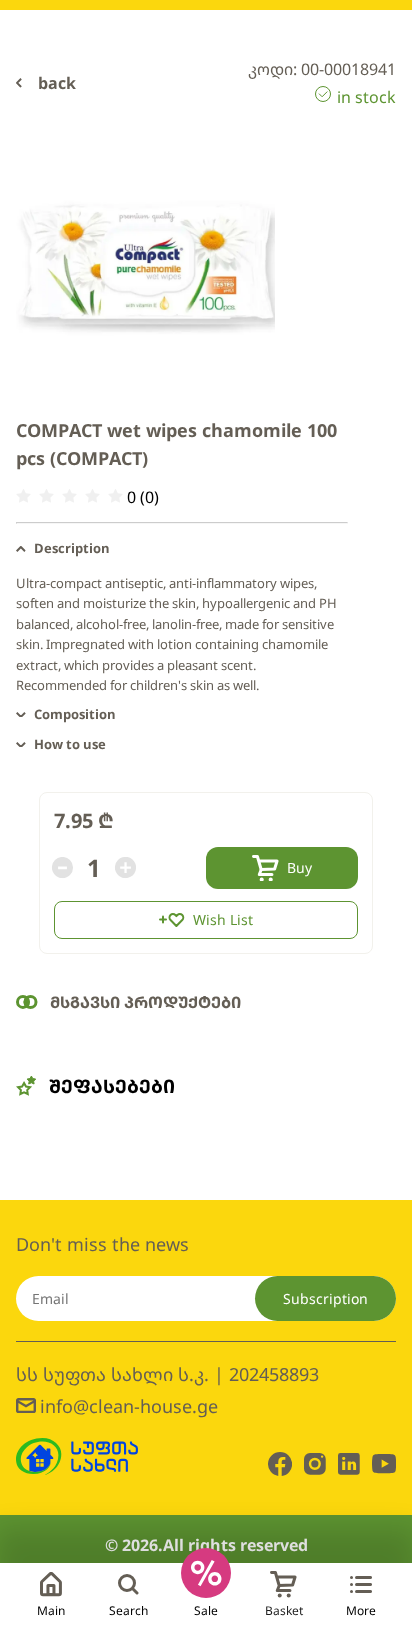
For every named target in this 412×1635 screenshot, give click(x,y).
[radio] (23, 496)
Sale (206, 1610)
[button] (182, 549)
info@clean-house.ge (129, 1406)
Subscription (325, 1298)
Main (51, 1610)
